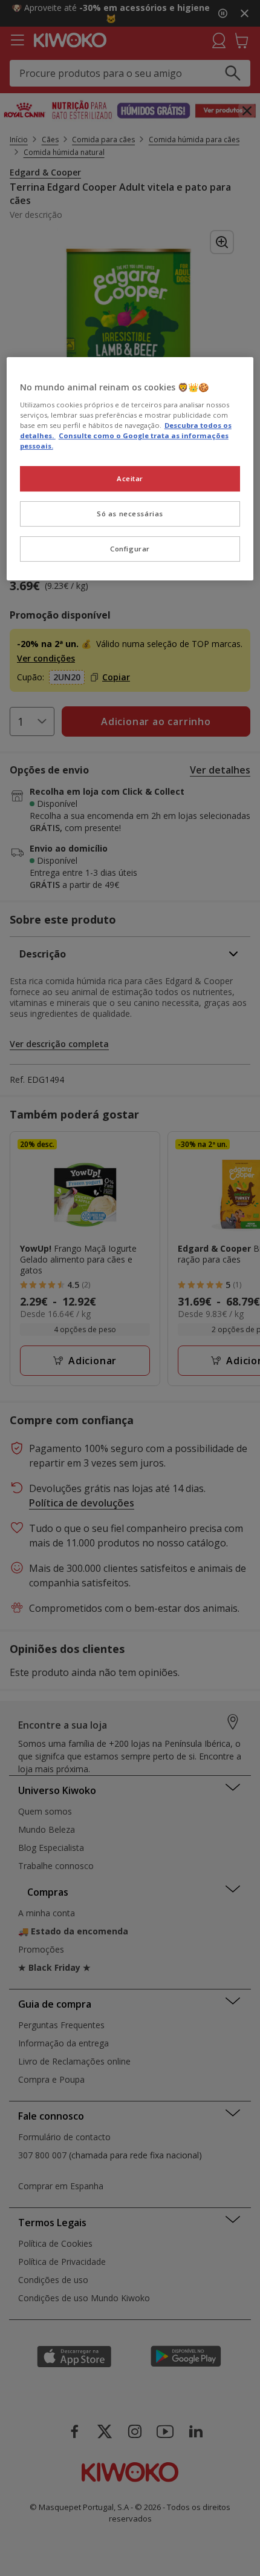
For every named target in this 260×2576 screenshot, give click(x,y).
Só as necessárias (130, 514)
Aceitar (130, 478)
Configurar (130, 549)
